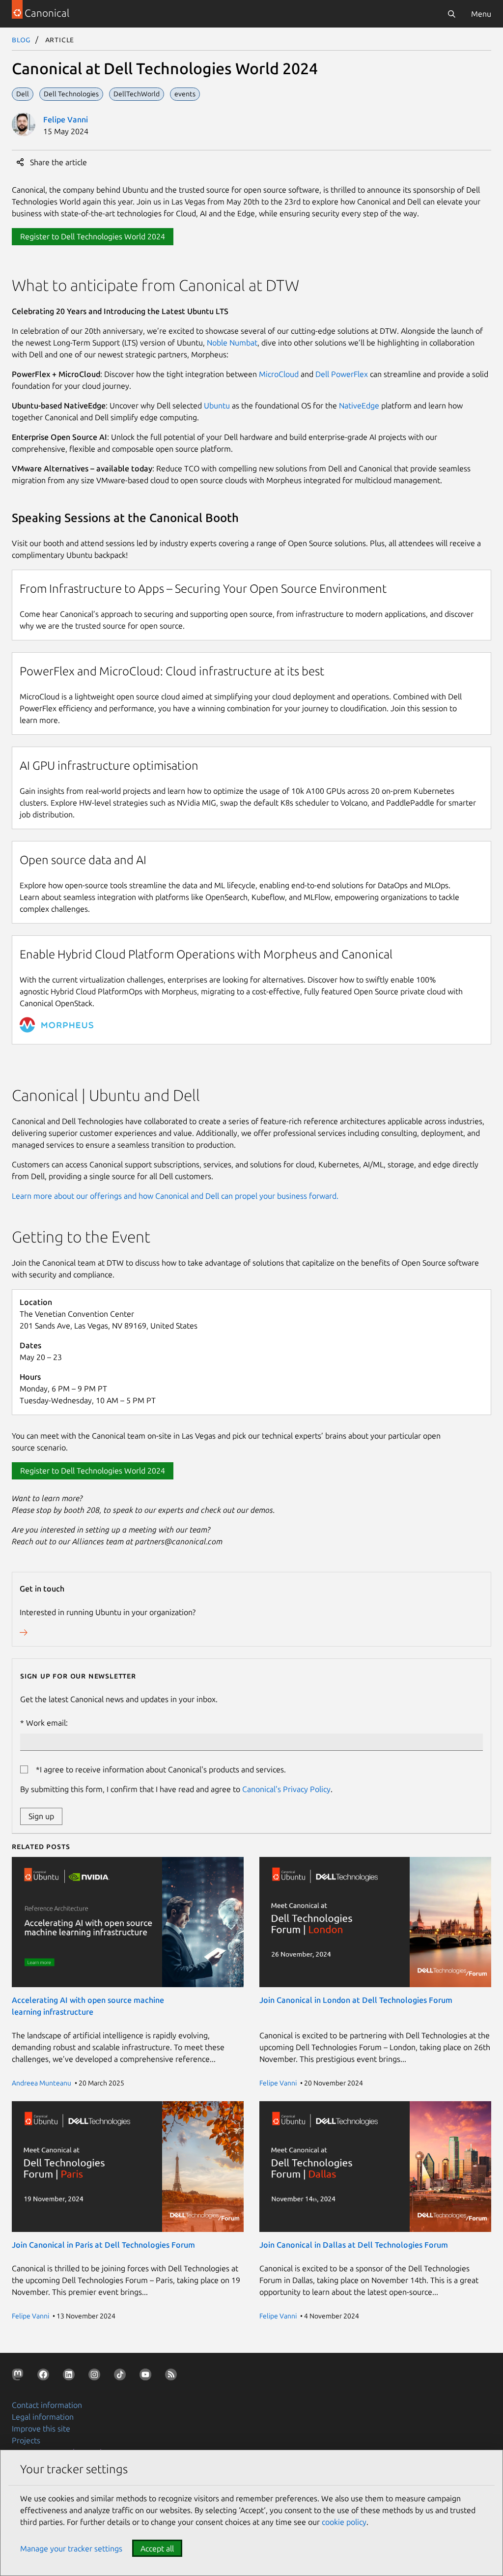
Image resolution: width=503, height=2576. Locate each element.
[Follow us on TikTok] (122, 2376)
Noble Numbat (232, 343)
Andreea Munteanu (42, 2083)
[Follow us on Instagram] (96, 2376)
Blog (21, 39)
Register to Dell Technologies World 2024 (93, 236)
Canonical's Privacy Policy (286, 1789)
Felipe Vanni (66, 119)
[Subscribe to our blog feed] (173, 2376)
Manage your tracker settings (71, 2548)
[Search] (451, 14)
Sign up (41, 1816)
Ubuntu (217, 405)
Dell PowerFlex (342, 374)
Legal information (43, 2417)
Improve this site (41, 2429)
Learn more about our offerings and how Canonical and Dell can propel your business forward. (175, 1196)
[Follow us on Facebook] (45, 2376)
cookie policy (344, 2522)
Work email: (47, 1723)
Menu (481, 14)
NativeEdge (359, 405)
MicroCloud (279, 374)
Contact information (47, 2405)
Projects (26, 2440)
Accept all (157, 2548)
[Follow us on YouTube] (147, 2376)
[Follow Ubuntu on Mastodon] (20, 2376)
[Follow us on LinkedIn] (71, 2376)
